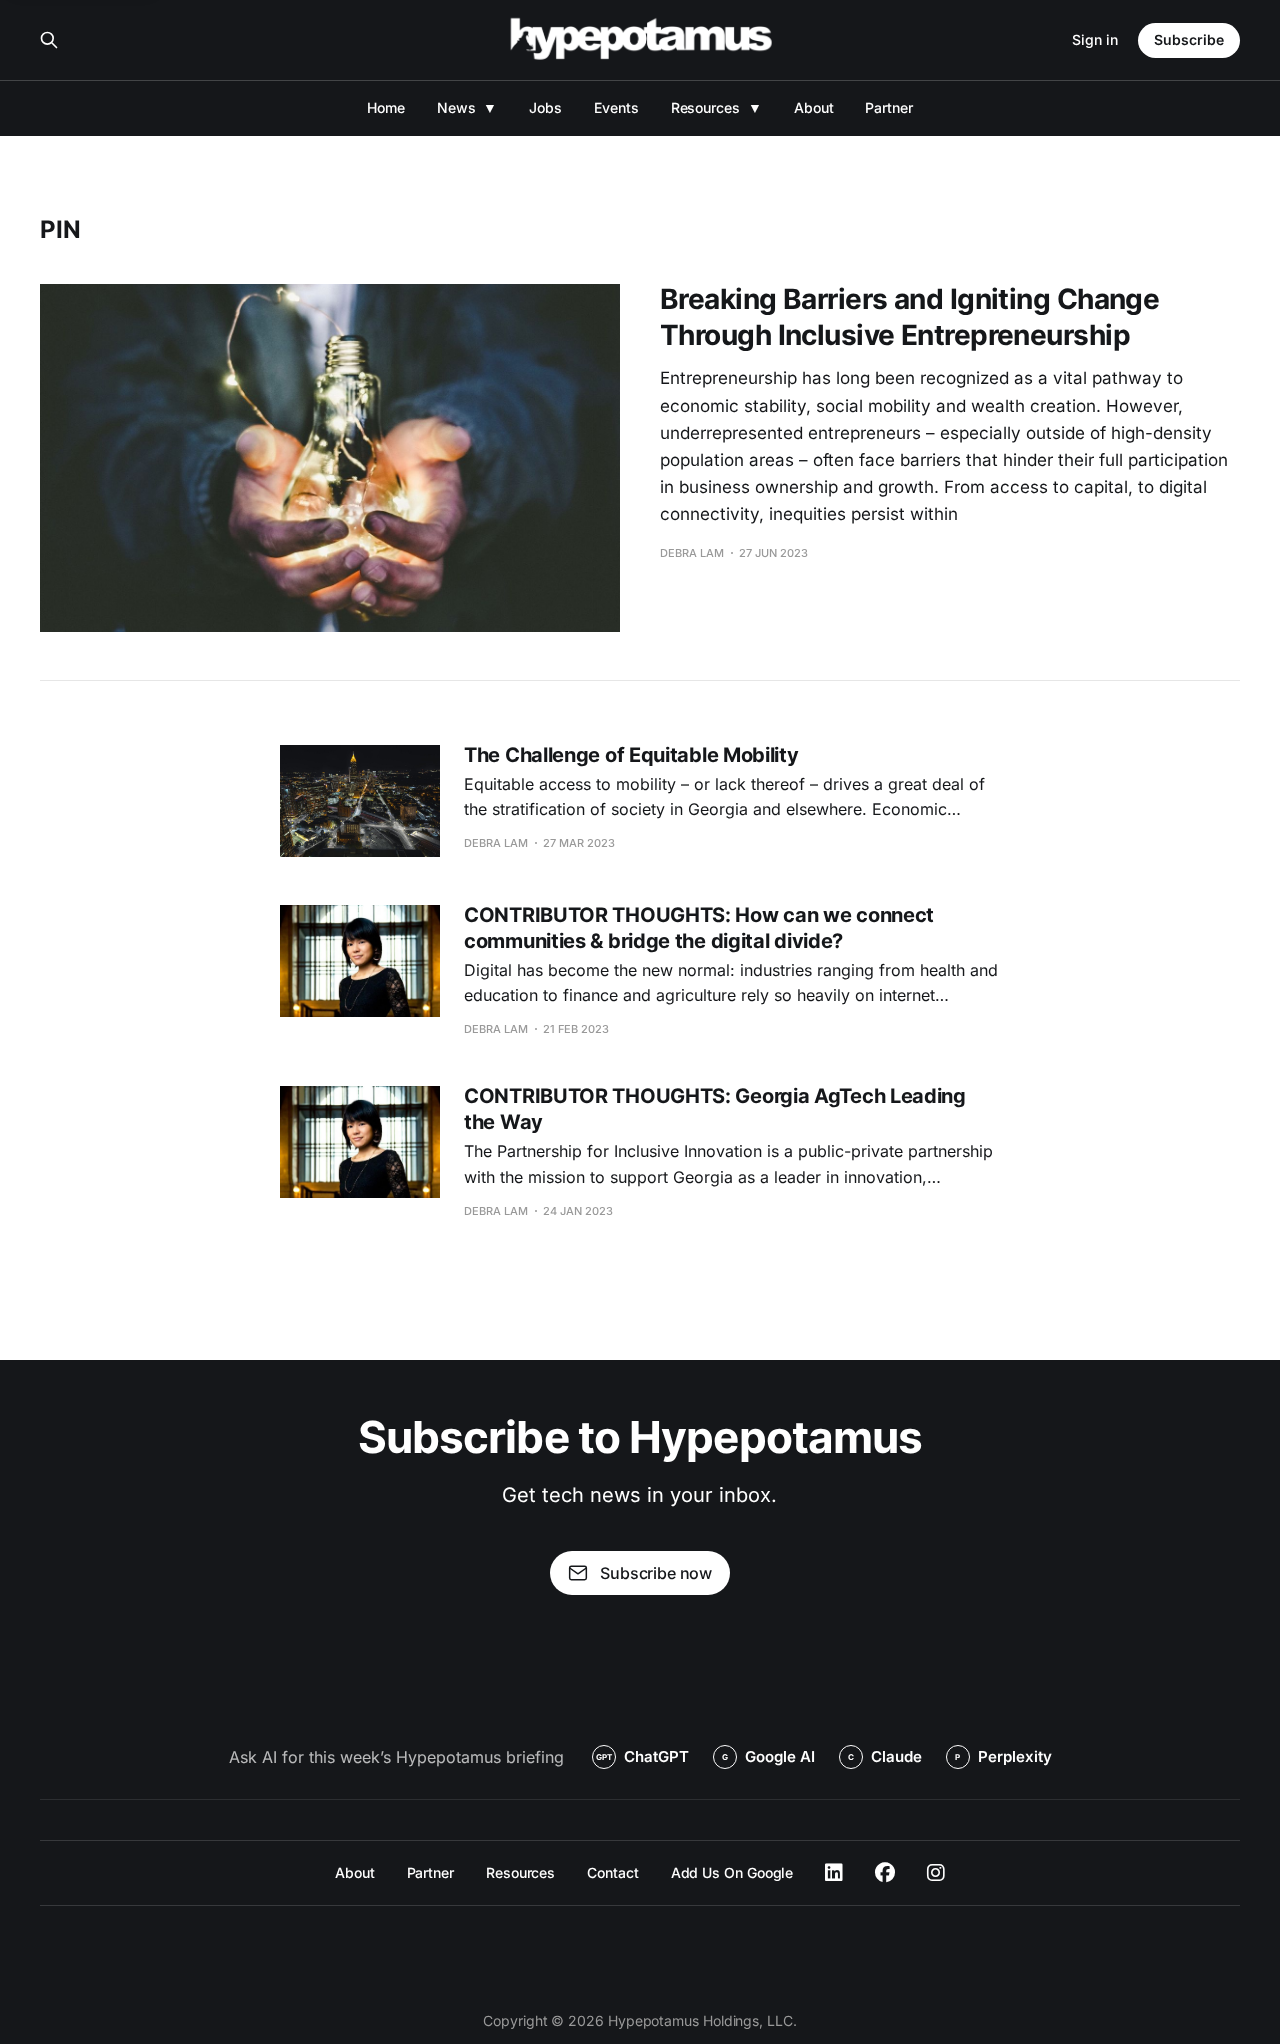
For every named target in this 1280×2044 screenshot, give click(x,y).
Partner (888, 107)
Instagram (936, 1873)
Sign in (1095, 39)
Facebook (885, 1873)
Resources (705, 107)
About (814, 107)
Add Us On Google (732, 1872)
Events (616, 107)
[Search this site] (49, 40)
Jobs (545, 107)
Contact (612, 1872)
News (456, 107)
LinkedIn (834, 1873)
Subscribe (1189, 39)
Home (386, 107)
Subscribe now (656, 1573)
